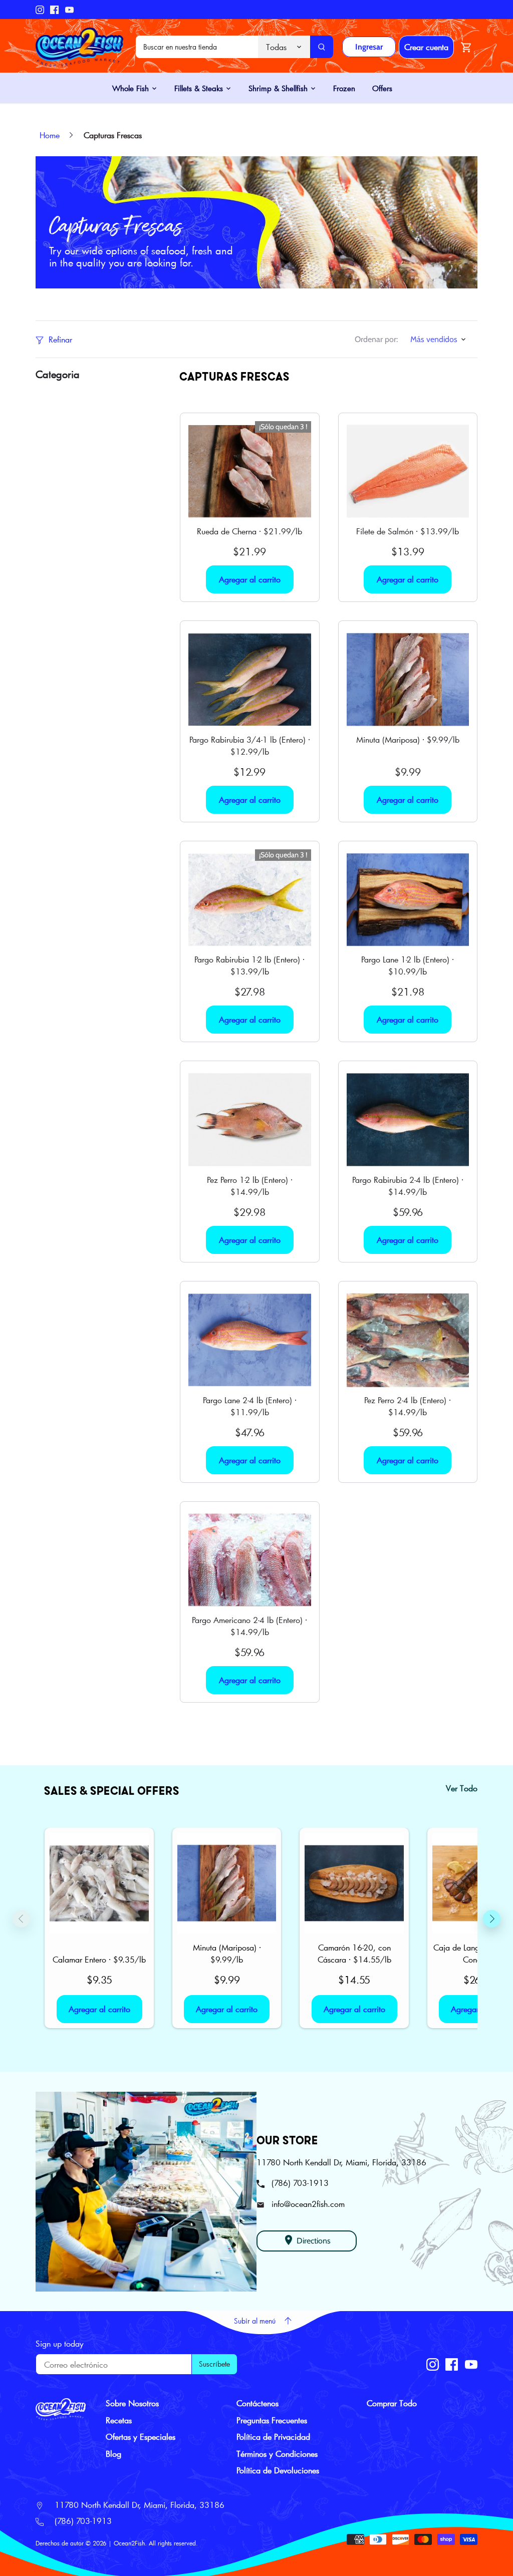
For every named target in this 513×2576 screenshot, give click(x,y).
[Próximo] (492, 1918)
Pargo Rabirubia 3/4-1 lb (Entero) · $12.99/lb (250, 745)
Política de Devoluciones (278, 2470)
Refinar (59, 339)
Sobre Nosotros (132, 2403)
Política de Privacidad (273, 2437)
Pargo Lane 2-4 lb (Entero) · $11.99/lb (250, 1406)
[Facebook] (54, 10)
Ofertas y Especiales (141, 2437)
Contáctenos (258, 2403)
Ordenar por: (376, 339)
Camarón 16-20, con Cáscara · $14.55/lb (354, 1953)
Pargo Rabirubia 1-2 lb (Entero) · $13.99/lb (249, 965)
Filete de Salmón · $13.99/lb (408, 531)
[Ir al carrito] (466, 47)
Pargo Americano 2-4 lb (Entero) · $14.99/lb (249, 1626)
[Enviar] (322, 47)
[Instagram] (40, 10)
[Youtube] (69, 10)
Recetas (119, 2420)
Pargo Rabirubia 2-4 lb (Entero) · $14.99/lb (408, 1186)
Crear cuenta (426, 47)
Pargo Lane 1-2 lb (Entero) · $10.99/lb (408, 965)
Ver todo (462, 1788)
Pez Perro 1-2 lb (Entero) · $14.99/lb (250, 1186)
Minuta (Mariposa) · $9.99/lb (408, 739)
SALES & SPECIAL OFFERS (112, 1790)
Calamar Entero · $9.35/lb (99, 1959)
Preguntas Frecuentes (272, 2420)
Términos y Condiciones (277, 2454)
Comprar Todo (392, 2403)
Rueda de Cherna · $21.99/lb (249, 531)
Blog (113, 2454)
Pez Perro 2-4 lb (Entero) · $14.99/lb (408, 1406)
